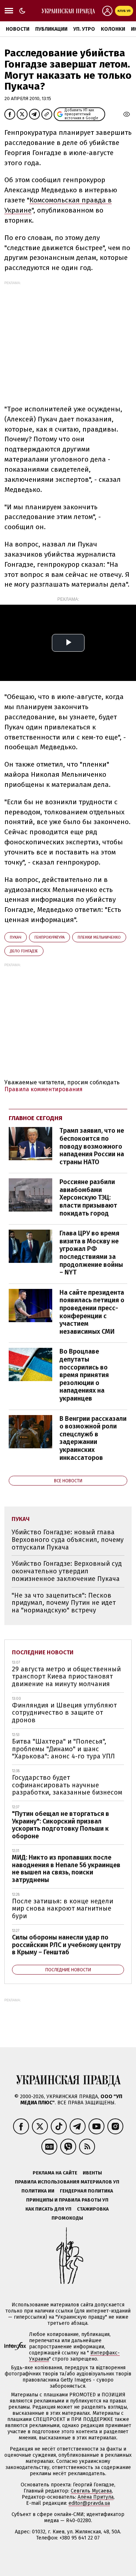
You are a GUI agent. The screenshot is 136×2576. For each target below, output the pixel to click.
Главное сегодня (36, 1118)
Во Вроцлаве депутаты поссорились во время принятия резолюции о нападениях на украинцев (84, 1375)
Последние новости (43, 1652)
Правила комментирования (44, 1089)
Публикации (51, 29)
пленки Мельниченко (99, 937)
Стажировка (93, 2209)
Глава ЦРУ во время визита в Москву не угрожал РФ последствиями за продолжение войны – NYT (91, 1253)
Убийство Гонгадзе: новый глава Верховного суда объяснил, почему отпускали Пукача (68, 1540)
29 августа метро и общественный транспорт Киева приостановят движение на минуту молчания (66, 1677)
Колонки (113, 29)
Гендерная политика (86, 2191)
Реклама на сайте (55, 2173)
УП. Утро (84, 29)
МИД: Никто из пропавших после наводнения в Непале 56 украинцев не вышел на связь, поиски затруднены (66, 1869)
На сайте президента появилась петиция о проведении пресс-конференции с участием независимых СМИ (92, 1312)
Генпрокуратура (50, 937)
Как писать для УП (48, 2209)
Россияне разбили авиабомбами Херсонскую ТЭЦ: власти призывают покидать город (88, 1197)
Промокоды (67, 2218)
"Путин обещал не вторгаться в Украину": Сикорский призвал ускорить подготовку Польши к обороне (61, 1825)
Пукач (16, 937)
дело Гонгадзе (24, 951)
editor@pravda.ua (89, 2503)
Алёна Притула (96, 2497)
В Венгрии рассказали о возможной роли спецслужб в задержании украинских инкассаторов (93, 1438)
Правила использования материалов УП (67, 2182)
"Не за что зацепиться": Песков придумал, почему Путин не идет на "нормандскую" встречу (64, 1603)
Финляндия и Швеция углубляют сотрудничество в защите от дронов (64, 1713)
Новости (18, 29)
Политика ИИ (38, 2191)
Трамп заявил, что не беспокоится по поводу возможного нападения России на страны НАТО (92, 1146)
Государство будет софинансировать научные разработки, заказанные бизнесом (67, 1785)
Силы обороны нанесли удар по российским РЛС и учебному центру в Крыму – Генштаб (66, 1945)
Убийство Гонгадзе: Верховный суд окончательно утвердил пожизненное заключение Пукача (67, 1571)
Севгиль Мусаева (91, 2491)
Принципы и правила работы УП (67, 2200)
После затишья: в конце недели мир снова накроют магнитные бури (63, 1909)
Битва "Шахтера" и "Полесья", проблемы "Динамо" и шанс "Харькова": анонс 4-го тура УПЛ (63, 1749)
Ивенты (92, 2173)
